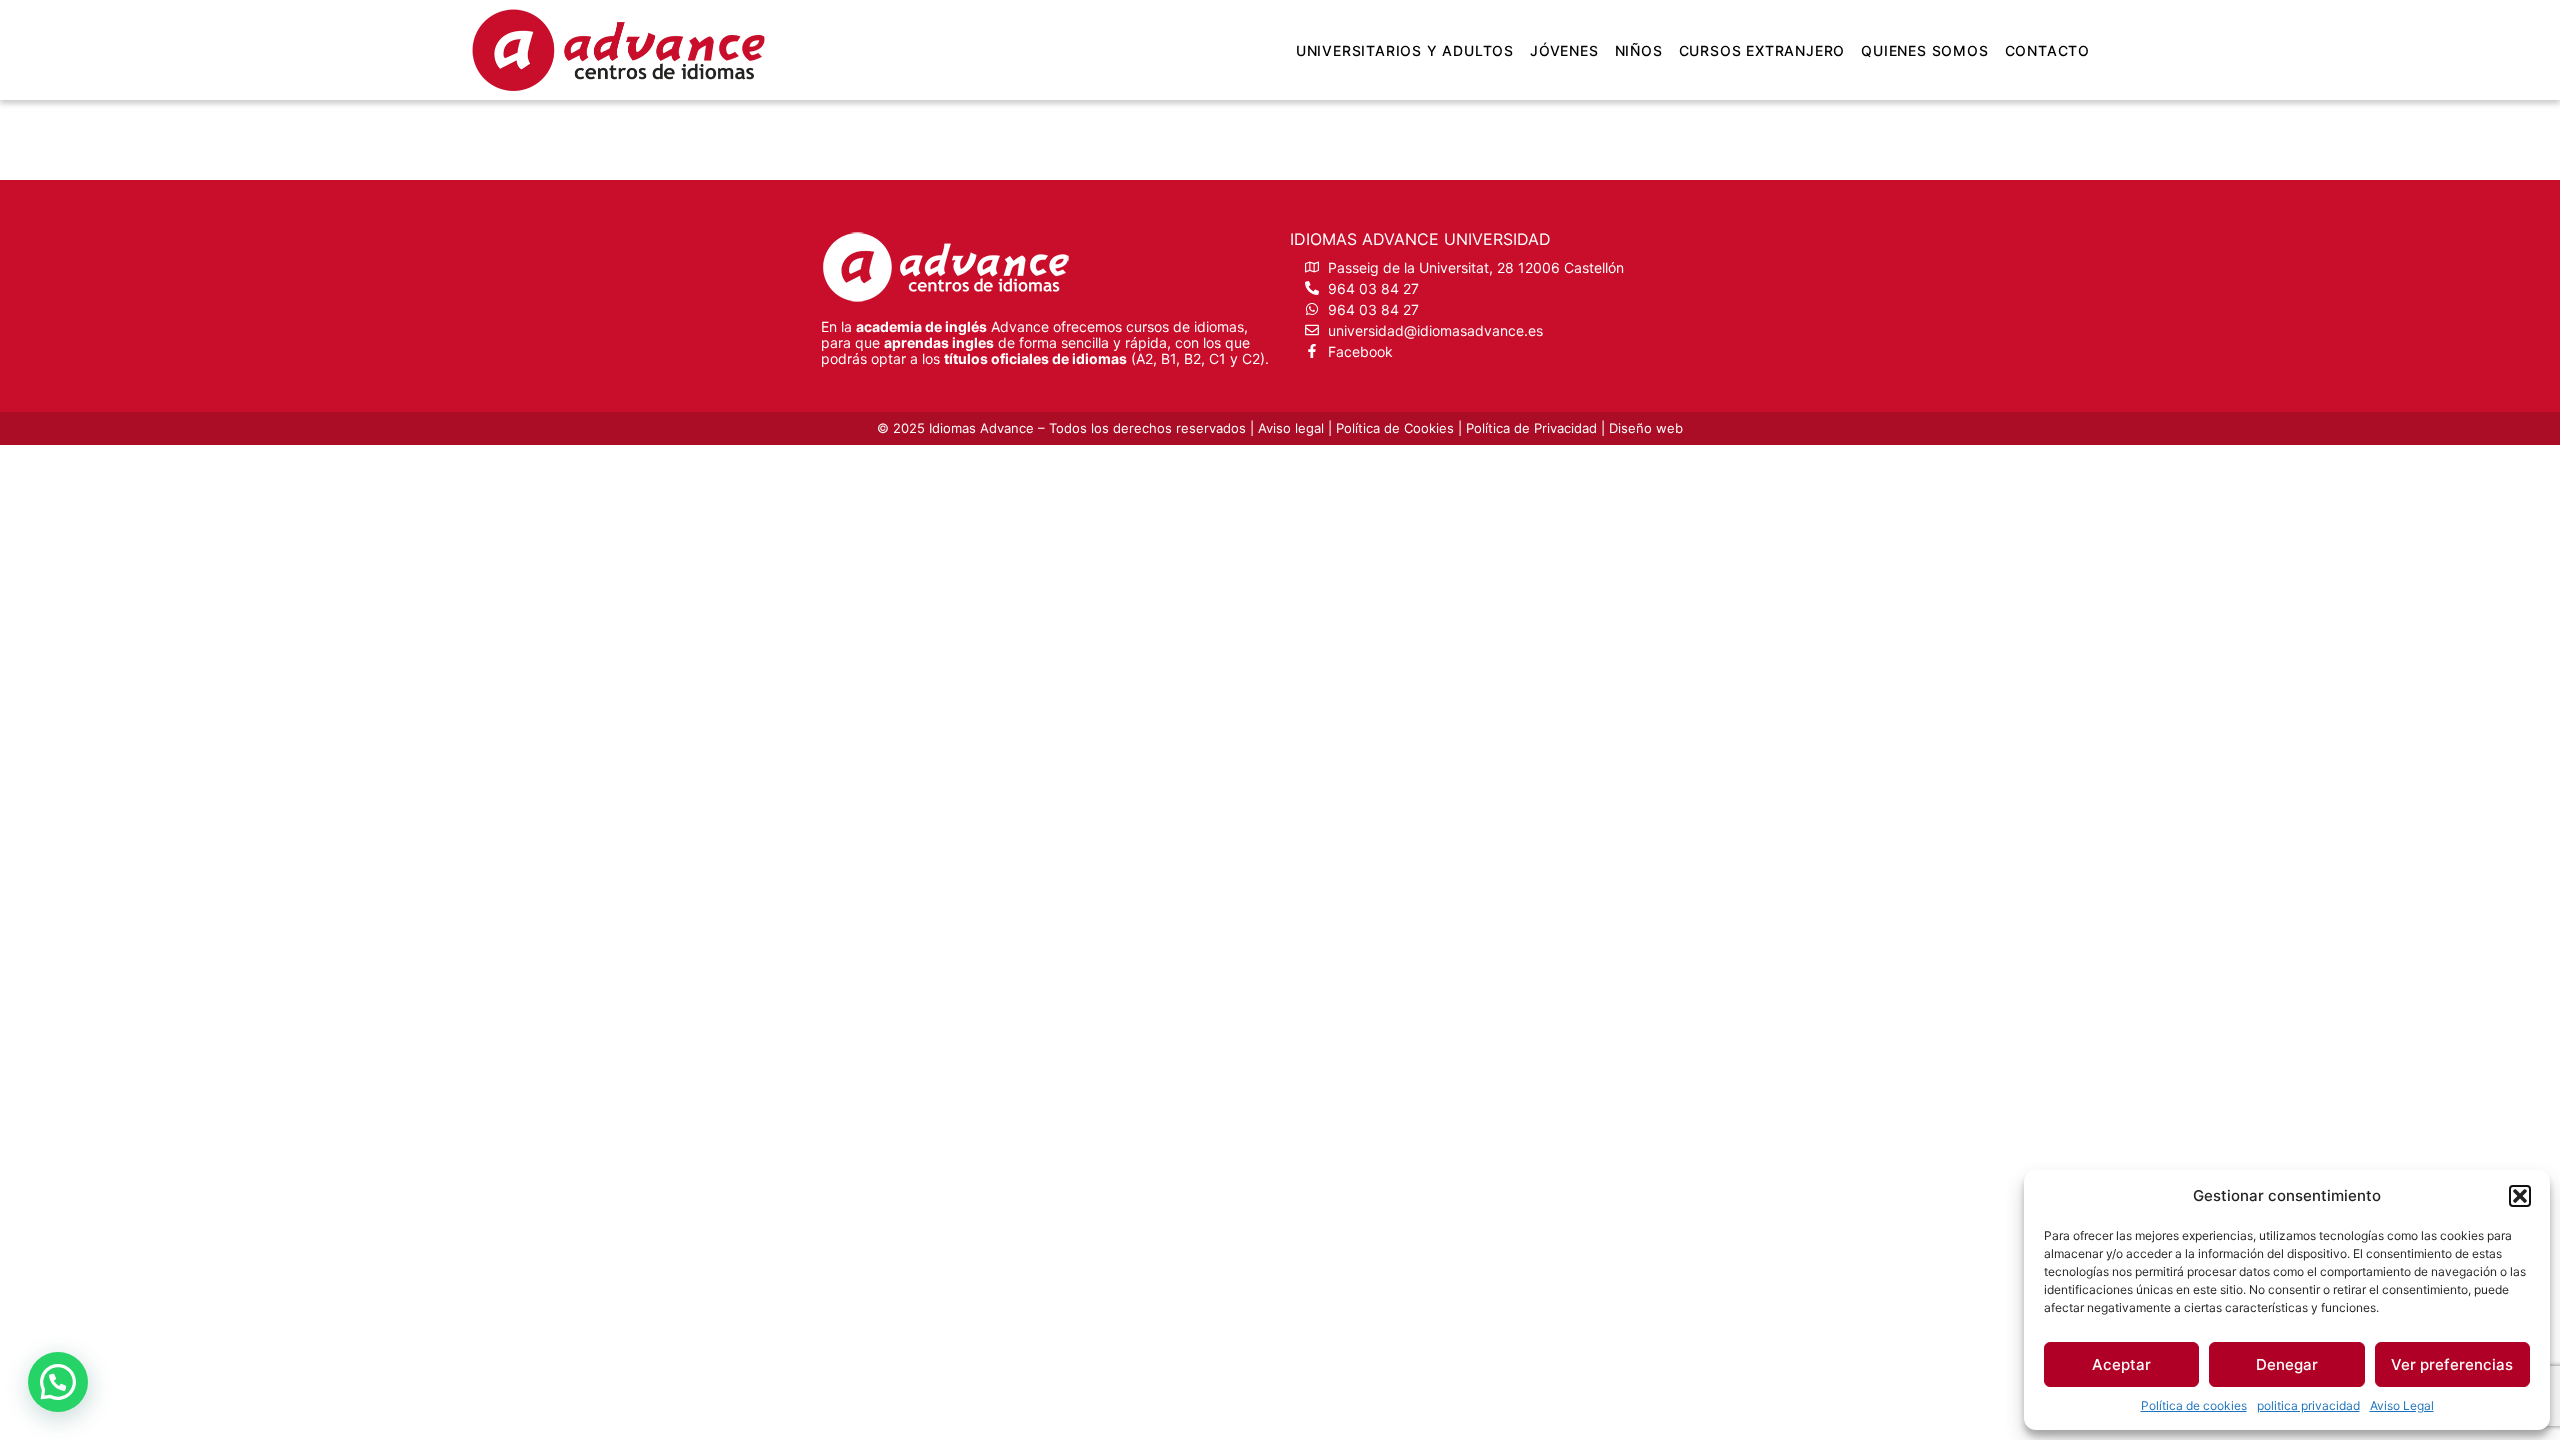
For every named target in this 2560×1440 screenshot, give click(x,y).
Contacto (2047, 50)
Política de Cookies (1395, 428)
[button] (2520, 1196)
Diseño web (1646, 428)
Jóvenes (1564, 50)
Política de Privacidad (1531, 428)
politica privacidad (2308, 1405)
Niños (1639, 50)
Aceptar (2121, 1364)
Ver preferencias (2452, 1364)
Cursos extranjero (1762, 50)
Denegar (2287, 1364)
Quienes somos (1924, 50)
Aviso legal (1291, 428)
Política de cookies (2194, 1405)
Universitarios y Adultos (1405, 50)
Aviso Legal (2402, 1405)
